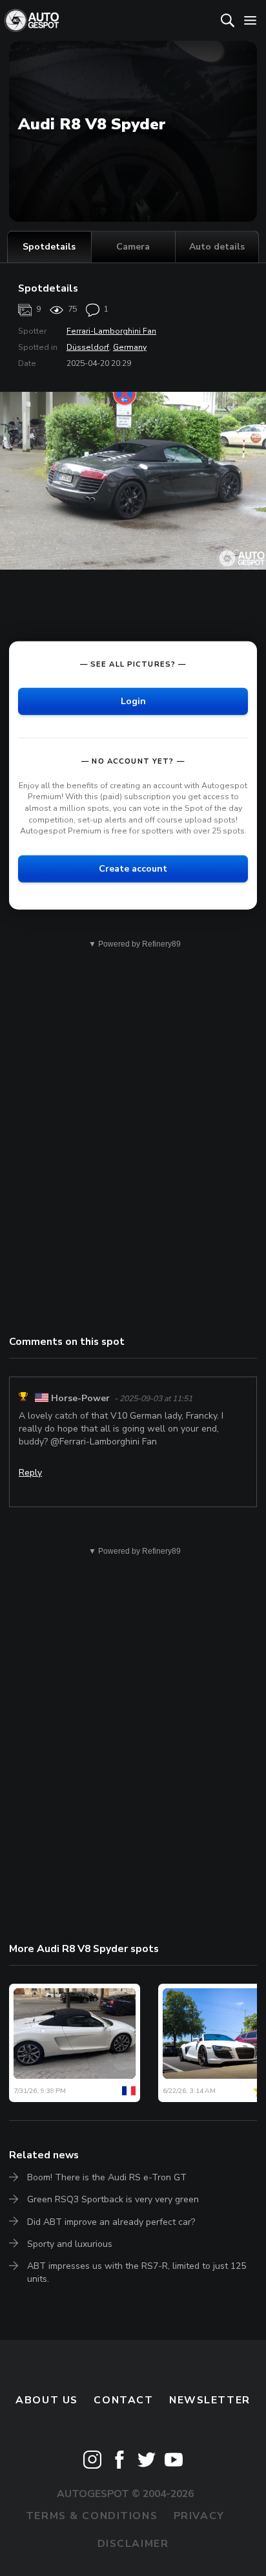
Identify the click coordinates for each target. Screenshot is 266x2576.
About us (47, 2400)
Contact (123, 2400)
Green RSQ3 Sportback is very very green (113, 2199)
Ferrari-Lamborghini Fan (111, 331)
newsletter (210, 2400)
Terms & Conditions (92, 2516)
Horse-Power (80, 1398)
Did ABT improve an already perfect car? (111, 2222)
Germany (130, 347)
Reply (30, 1473)
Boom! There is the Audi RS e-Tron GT (107, 2177)
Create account (133, 869)
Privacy (199, 2516)
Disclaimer (133, 2544)
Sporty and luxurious (70, 2244)
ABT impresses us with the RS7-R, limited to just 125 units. (137, 2272)
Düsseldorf (88, 347)
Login (133, 701)
